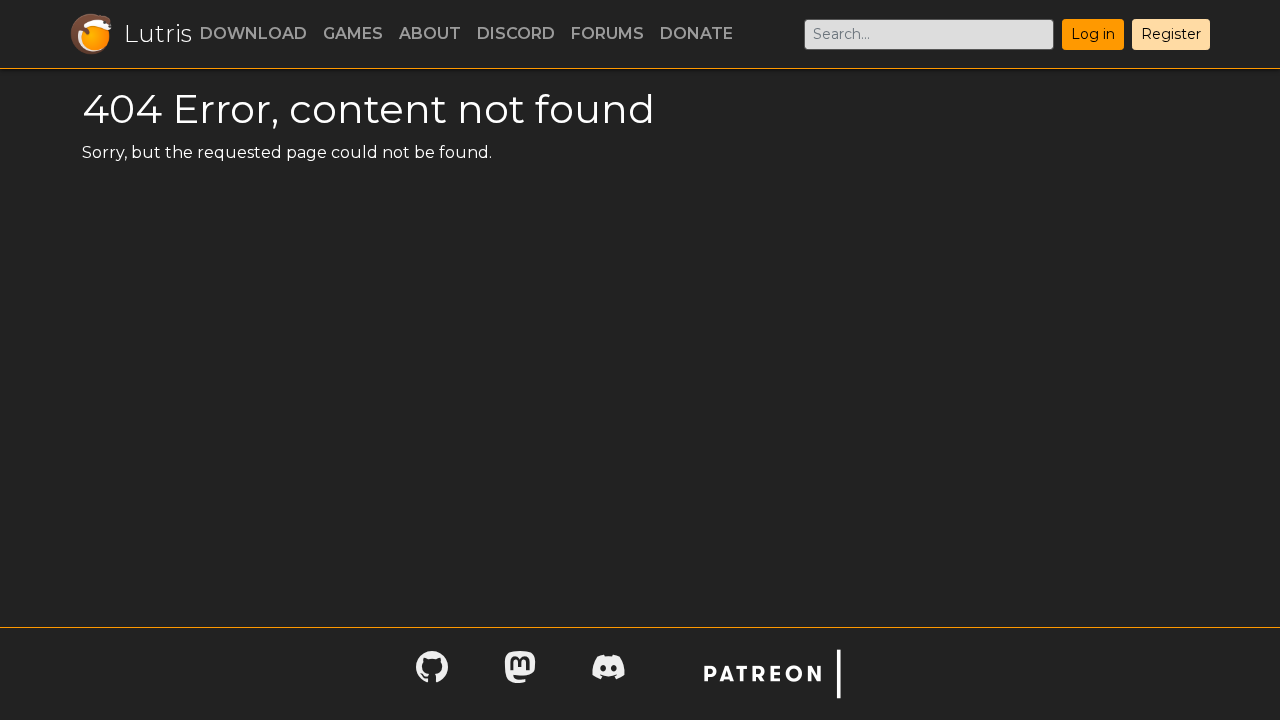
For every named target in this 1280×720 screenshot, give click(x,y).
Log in (1093, 34)
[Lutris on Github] (432, 673)
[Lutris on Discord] (608, 673)
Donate (696, 33)
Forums (607, 33)
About (430, 33)
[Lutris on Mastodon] (520, 673)
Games (353, 33)
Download (253, 33)
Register (1171, 34)
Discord (516, 33)
